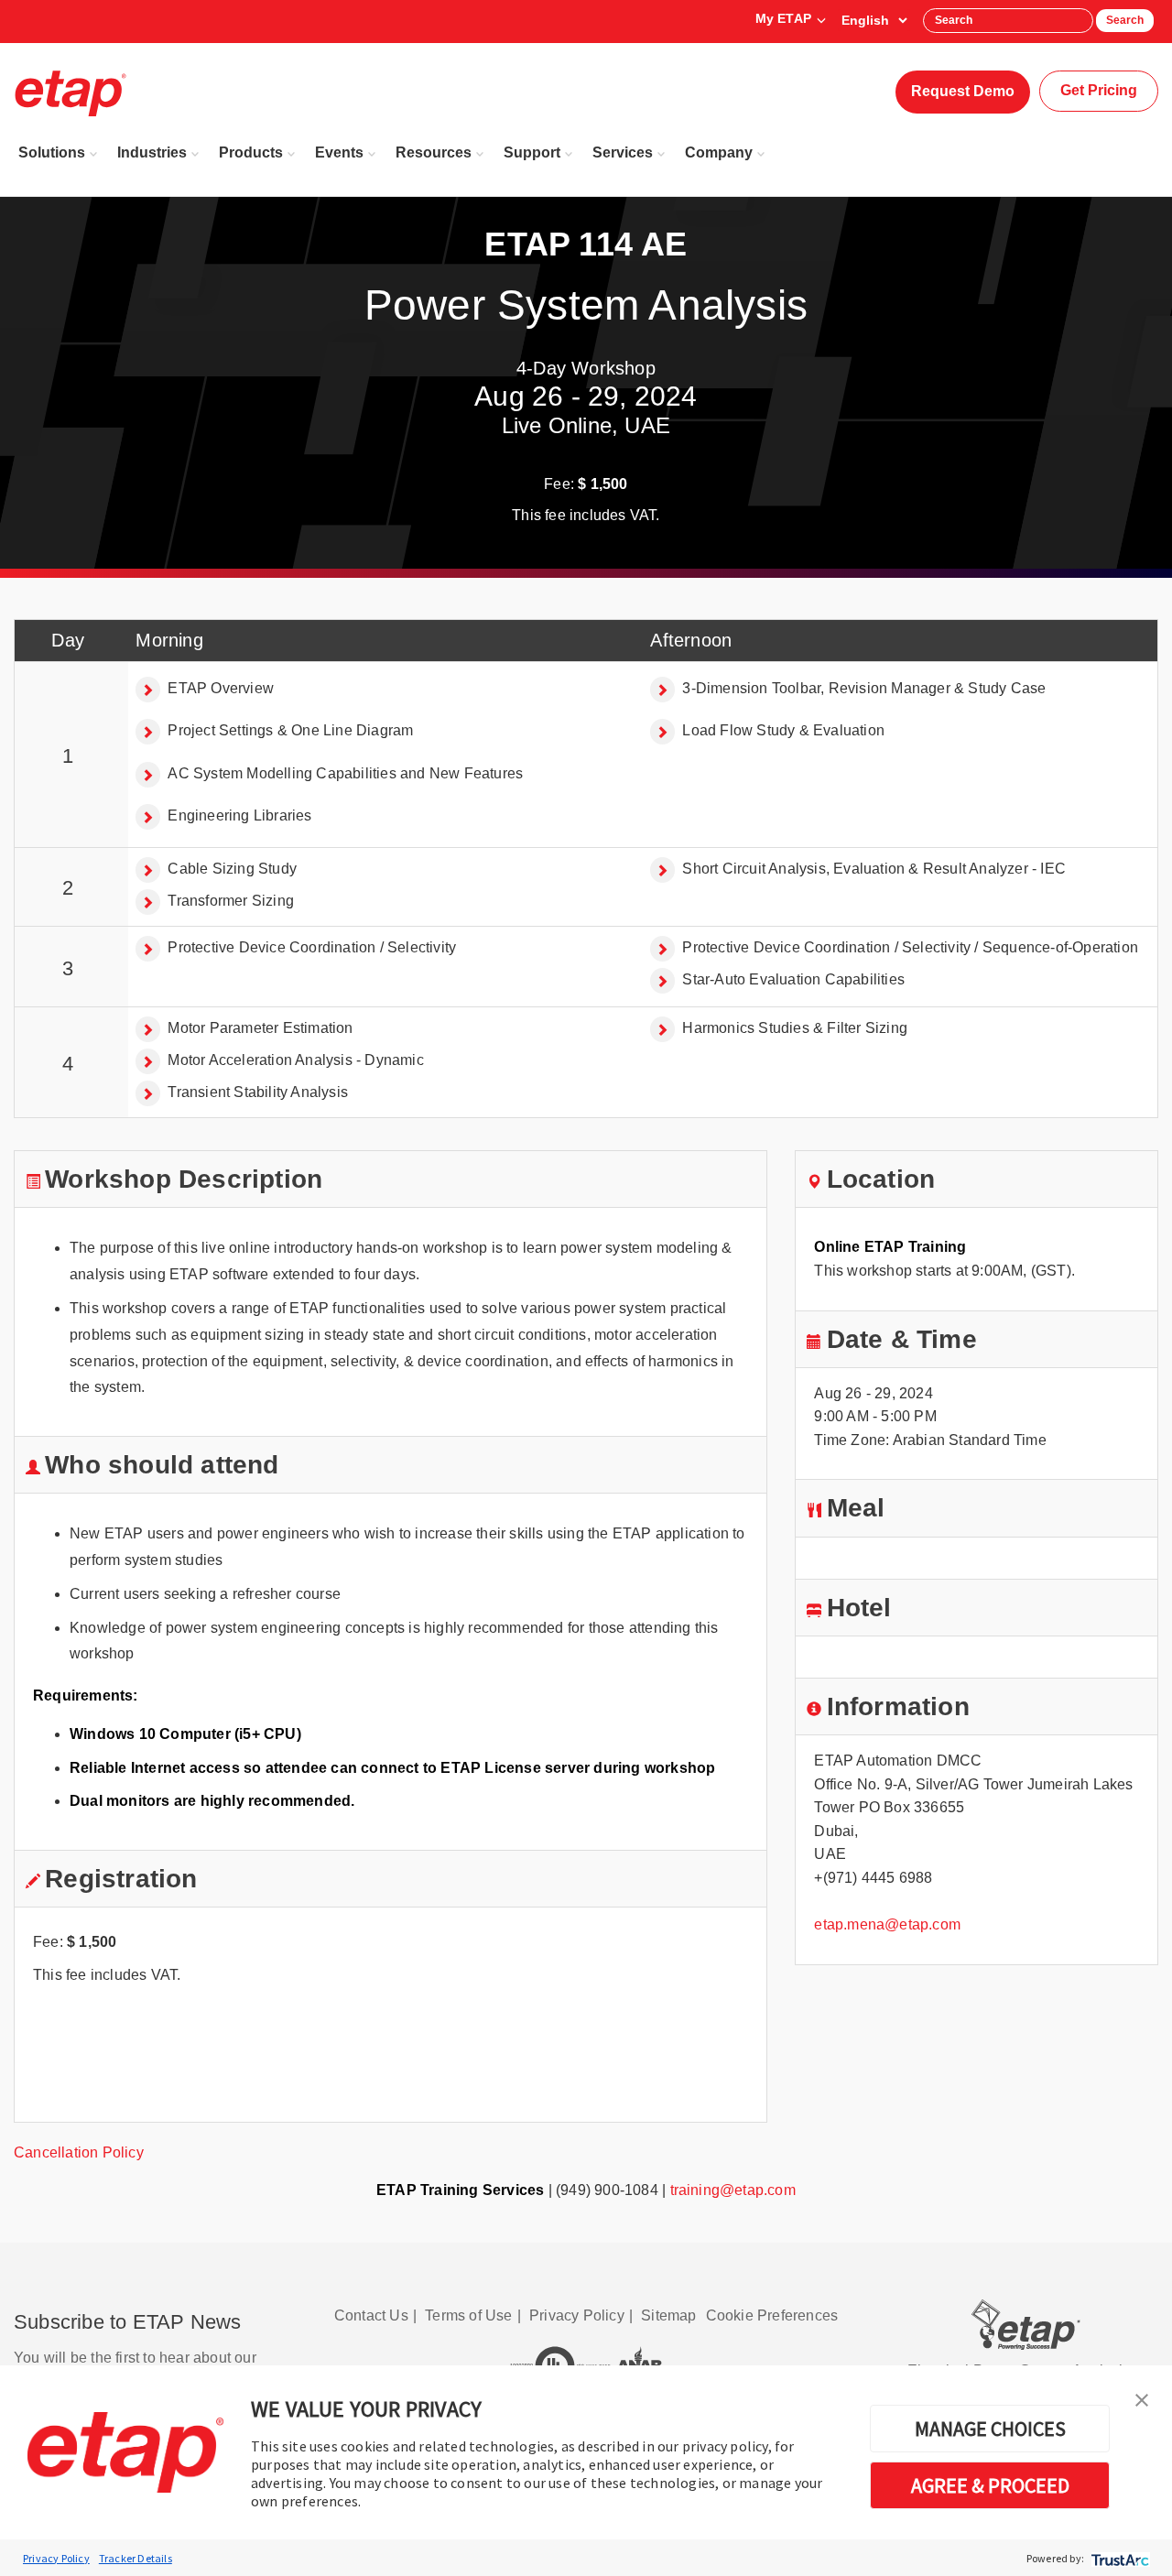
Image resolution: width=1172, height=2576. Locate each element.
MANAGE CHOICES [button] (990, 2429)
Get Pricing (1099, 90)
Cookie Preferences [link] (772, 2315)
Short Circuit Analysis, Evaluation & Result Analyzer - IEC (874, 869)
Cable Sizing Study (232, 869)
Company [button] (719, 152)
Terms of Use (468, 2315)
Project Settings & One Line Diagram (290, 730)
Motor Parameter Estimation (260, 1028)
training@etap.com (733, 2190)
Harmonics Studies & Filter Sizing (795, 1028)
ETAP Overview (221, 688)
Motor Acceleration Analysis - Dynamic (295, 1060)
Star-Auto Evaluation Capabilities (793, 979)
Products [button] (251, 152)
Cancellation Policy (79, 2152)
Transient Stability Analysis (258, 1092)
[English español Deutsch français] (874, 20)
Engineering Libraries (239, 815)
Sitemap (668, 2315)
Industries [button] (152, 152)
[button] (1142, 2398)
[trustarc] (1118, 2558)
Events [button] (339, 152)
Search (1125, 20)
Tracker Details (136, 2558)
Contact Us (371, 2315)
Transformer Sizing (231, 901)
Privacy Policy (56, 2558)
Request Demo (963, 91)
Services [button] (623, 152)
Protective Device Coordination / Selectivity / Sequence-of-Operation (910, 947)
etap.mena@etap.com (887, 1924)
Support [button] (532, 152)
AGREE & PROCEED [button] (990, 2485)
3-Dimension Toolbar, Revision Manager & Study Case (864, 688)
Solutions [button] (52, 152)
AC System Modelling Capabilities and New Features (345, 773)
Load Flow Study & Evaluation (783, 730)
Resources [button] (434, 152)
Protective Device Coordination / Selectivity (312, 947)
